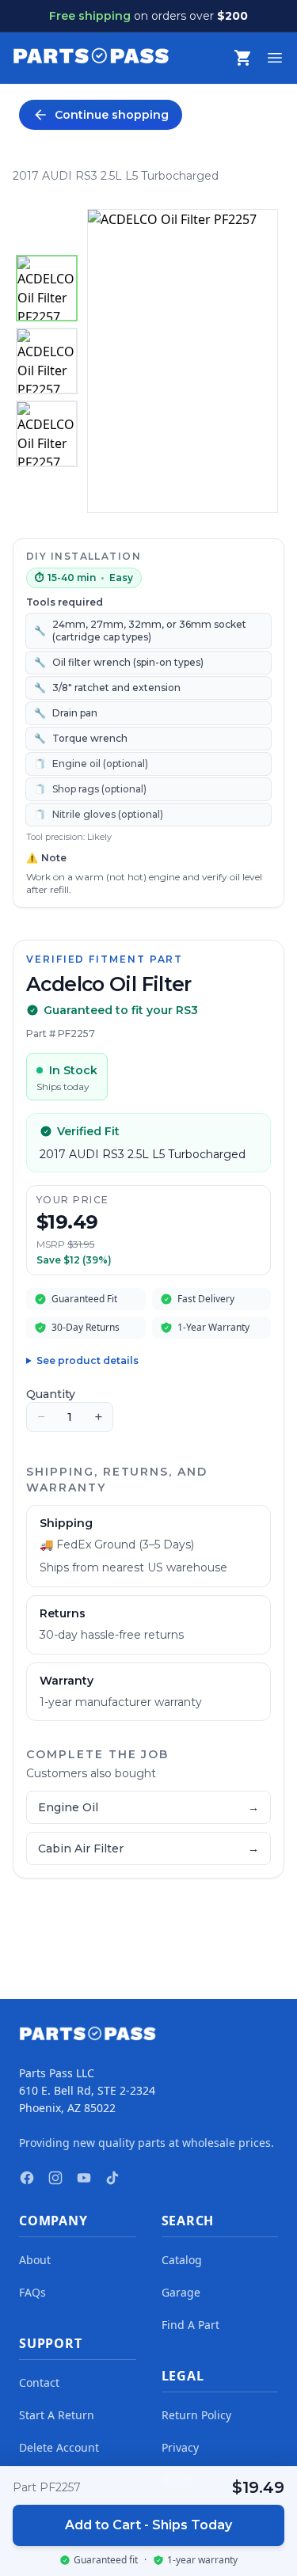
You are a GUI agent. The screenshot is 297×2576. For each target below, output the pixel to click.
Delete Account (59, 2447)
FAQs (32, 2292)
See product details (88, 1360)
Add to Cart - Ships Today (148, 2525)
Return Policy (196, 2415)
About (35, 2260)
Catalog (182, 2260)
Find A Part (190, 2325)
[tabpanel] (183, 361)
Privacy (180, 2447)
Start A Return (57, 2415)
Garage (181, 2292)
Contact (39, 2382)
